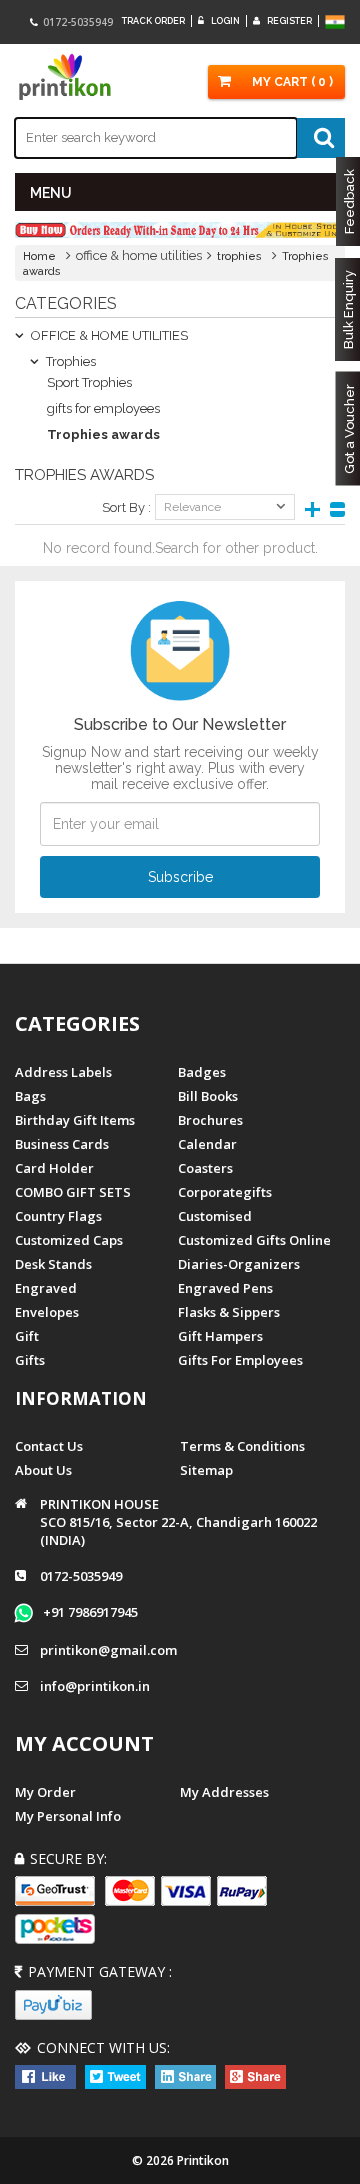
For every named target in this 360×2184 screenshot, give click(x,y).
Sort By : (126, 507)
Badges (202, 1072)
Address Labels (63, 1072)
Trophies (69, 361)
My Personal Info (68, 1816)
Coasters (205, 1168)
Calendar (207, 1144)
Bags (30, 1096)
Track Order (153, 21)
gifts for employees (103, 408)
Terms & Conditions (242, 1446)
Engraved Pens (225, 1288)
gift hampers (220, 1336)
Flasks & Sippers (229, 1312)
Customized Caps (69, 1240)
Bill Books (208, 1096)
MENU (51, 193)
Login (224, 21)
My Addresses (224, 1792)
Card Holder (54, 1168)
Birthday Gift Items (75, 1120)
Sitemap (206, 1470)
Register (288, 21)
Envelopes (47, 1312)
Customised (215, 1216)
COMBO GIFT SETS (73, 1192)
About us (43, 1470)
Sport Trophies (89, 382)
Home (39, 256)
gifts (30, 1360)
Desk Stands (53, 1264)
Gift (27, 1336)
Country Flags (58, 1216)
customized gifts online (254, 1240)
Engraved (46, 1288)
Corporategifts (225, 1192)
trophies (239, 256)
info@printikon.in (95, 1686)
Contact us (49, 1446)
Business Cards (62, 1144)
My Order (45, 1792)
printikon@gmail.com (108, 1650)
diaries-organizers (239, 1264)
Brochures (210, 1120)
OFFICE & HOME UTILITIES (108, 335)
